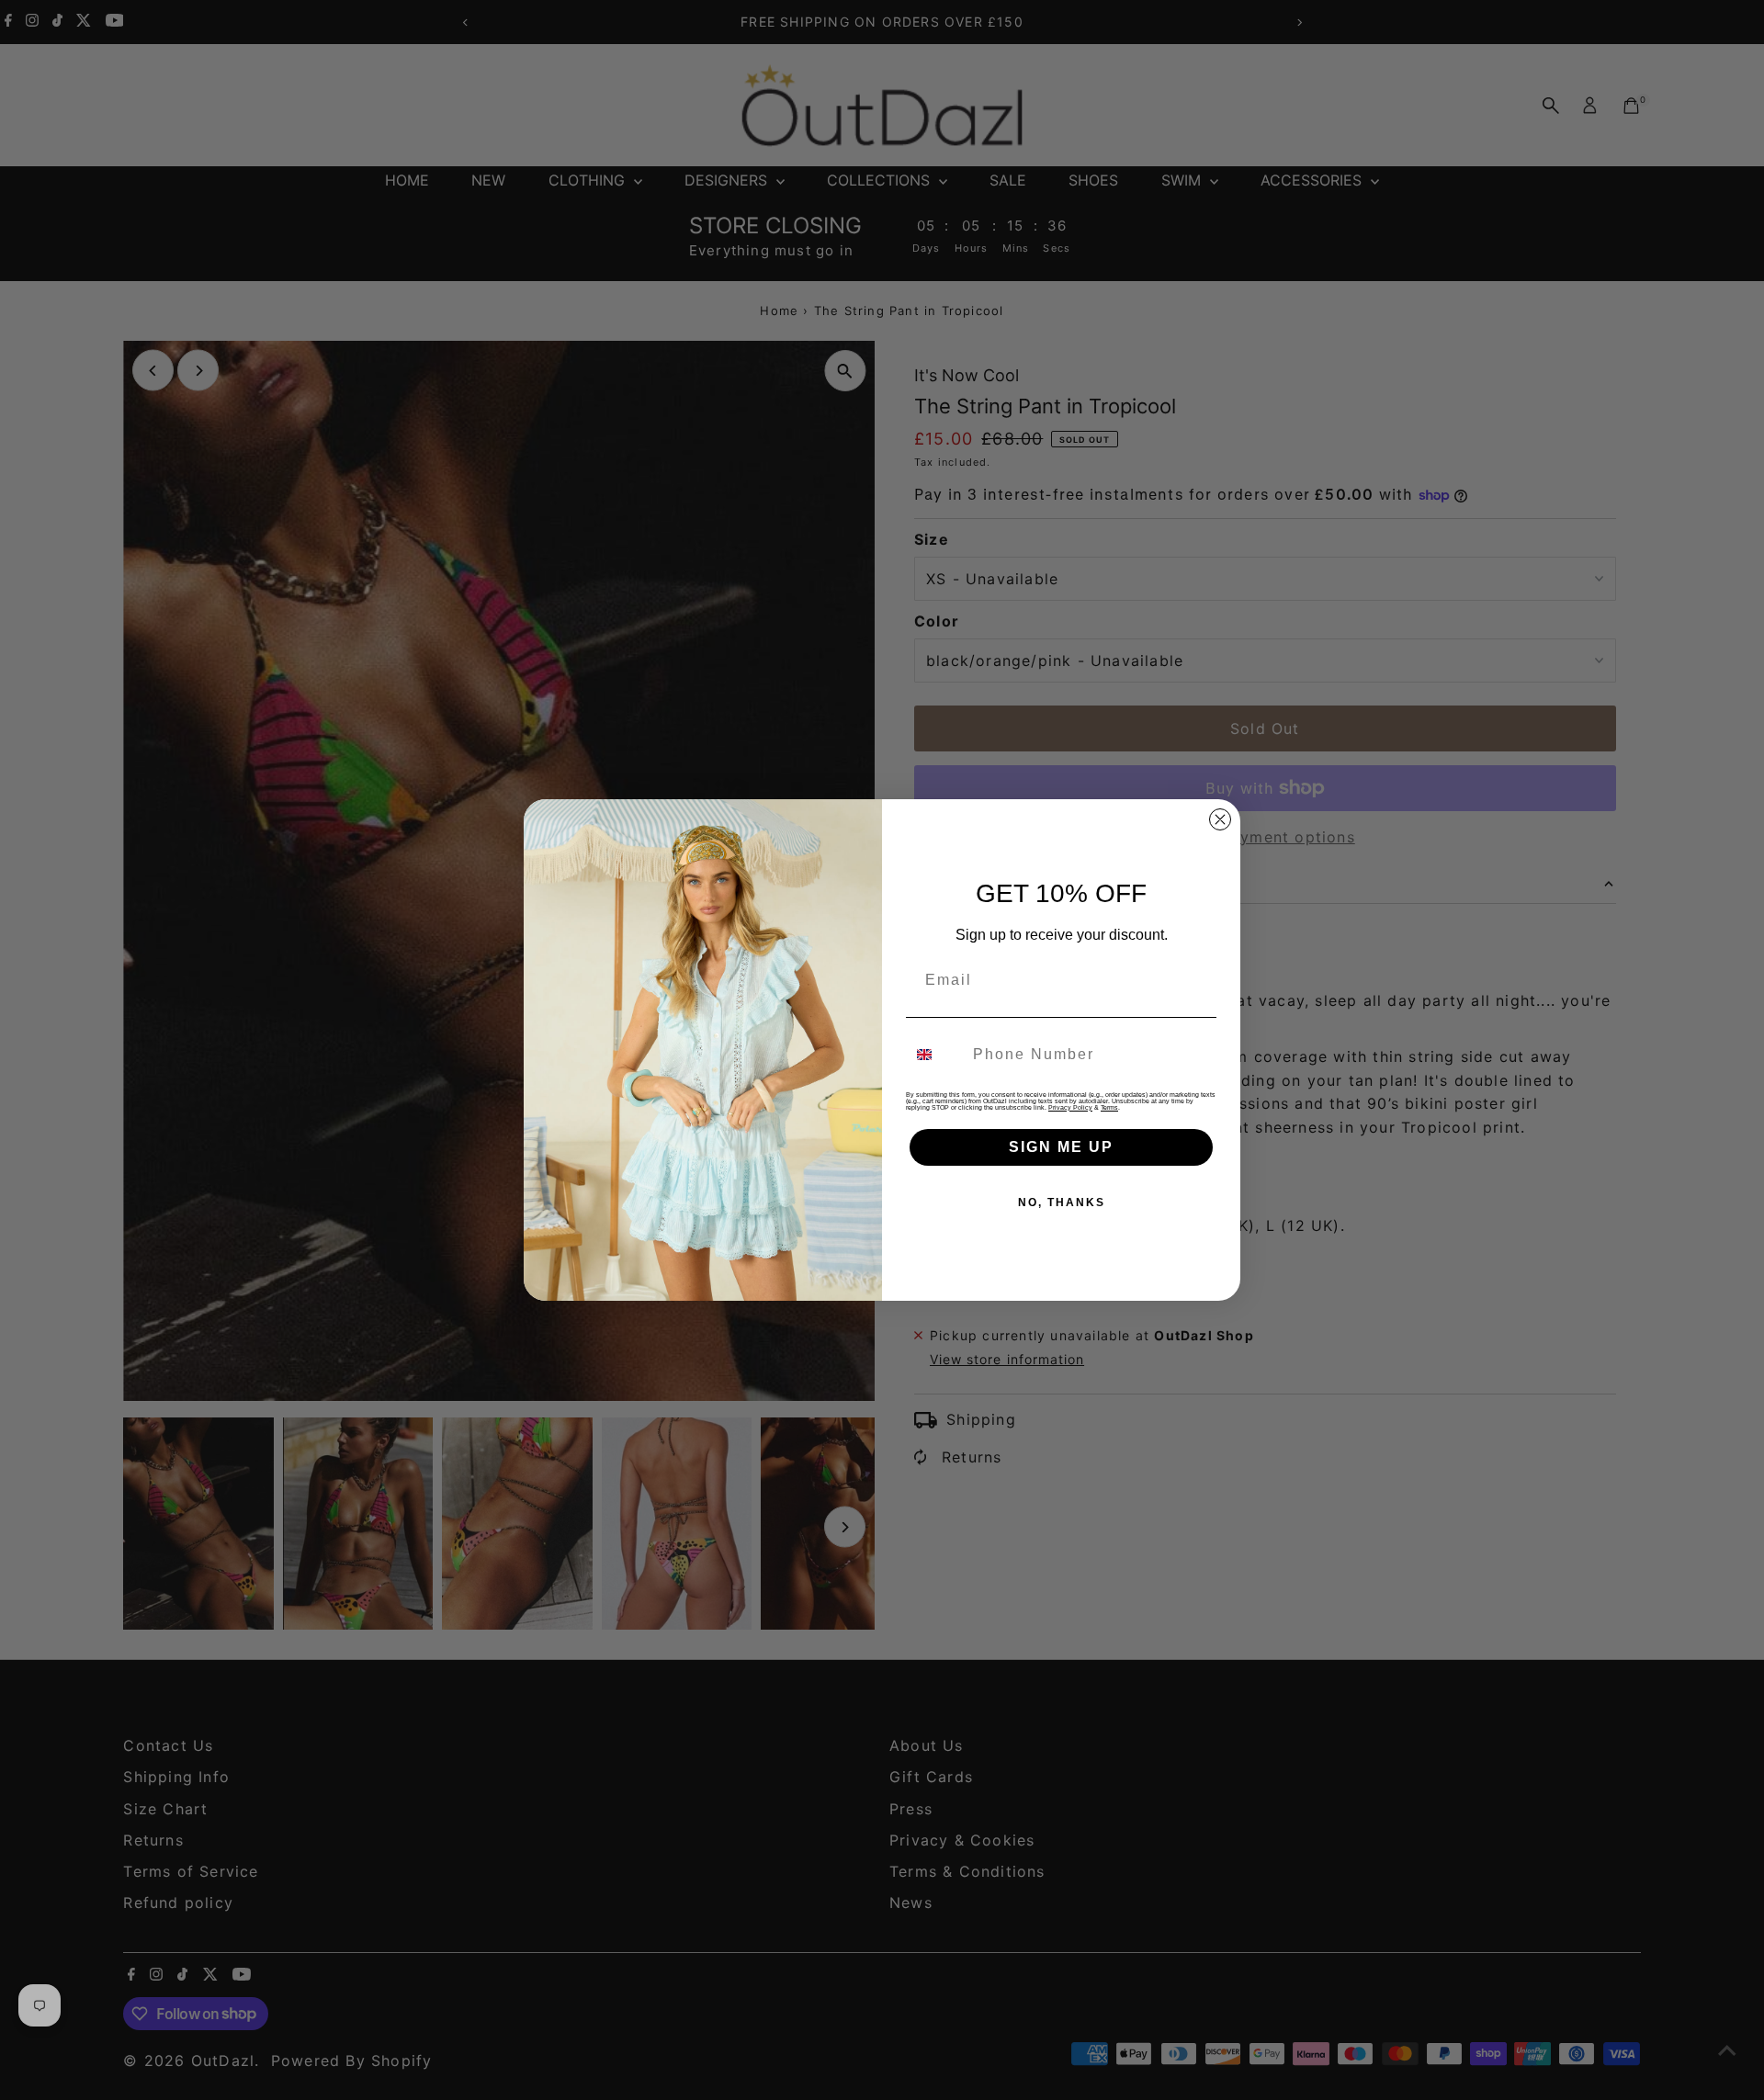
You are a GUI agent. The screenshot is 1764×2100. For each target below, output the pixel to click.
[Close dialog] (1220, 819)
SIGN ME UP (1061, 1147)
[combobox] (935, 1055)
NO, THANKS (1062, 1202)
